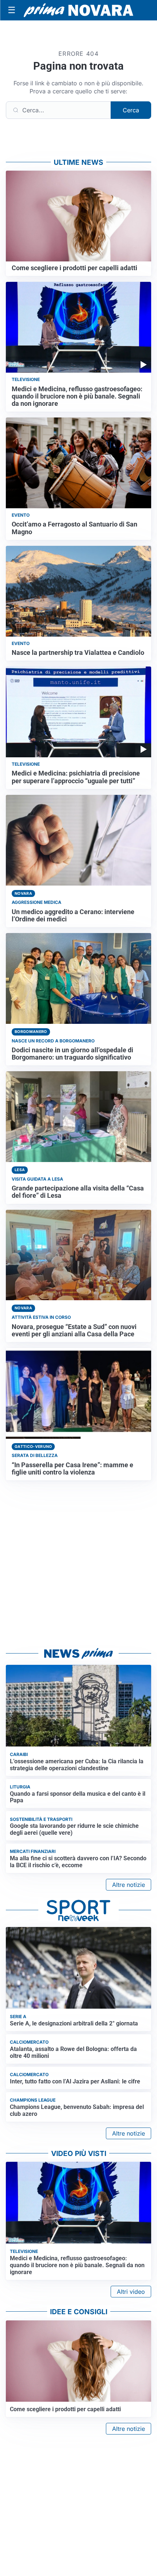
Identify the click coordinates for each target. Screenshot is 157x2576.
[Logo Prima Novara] (78, 10)
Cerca (131, 110)
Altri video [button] (131, 2292)
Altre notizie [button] (129, 1885)
